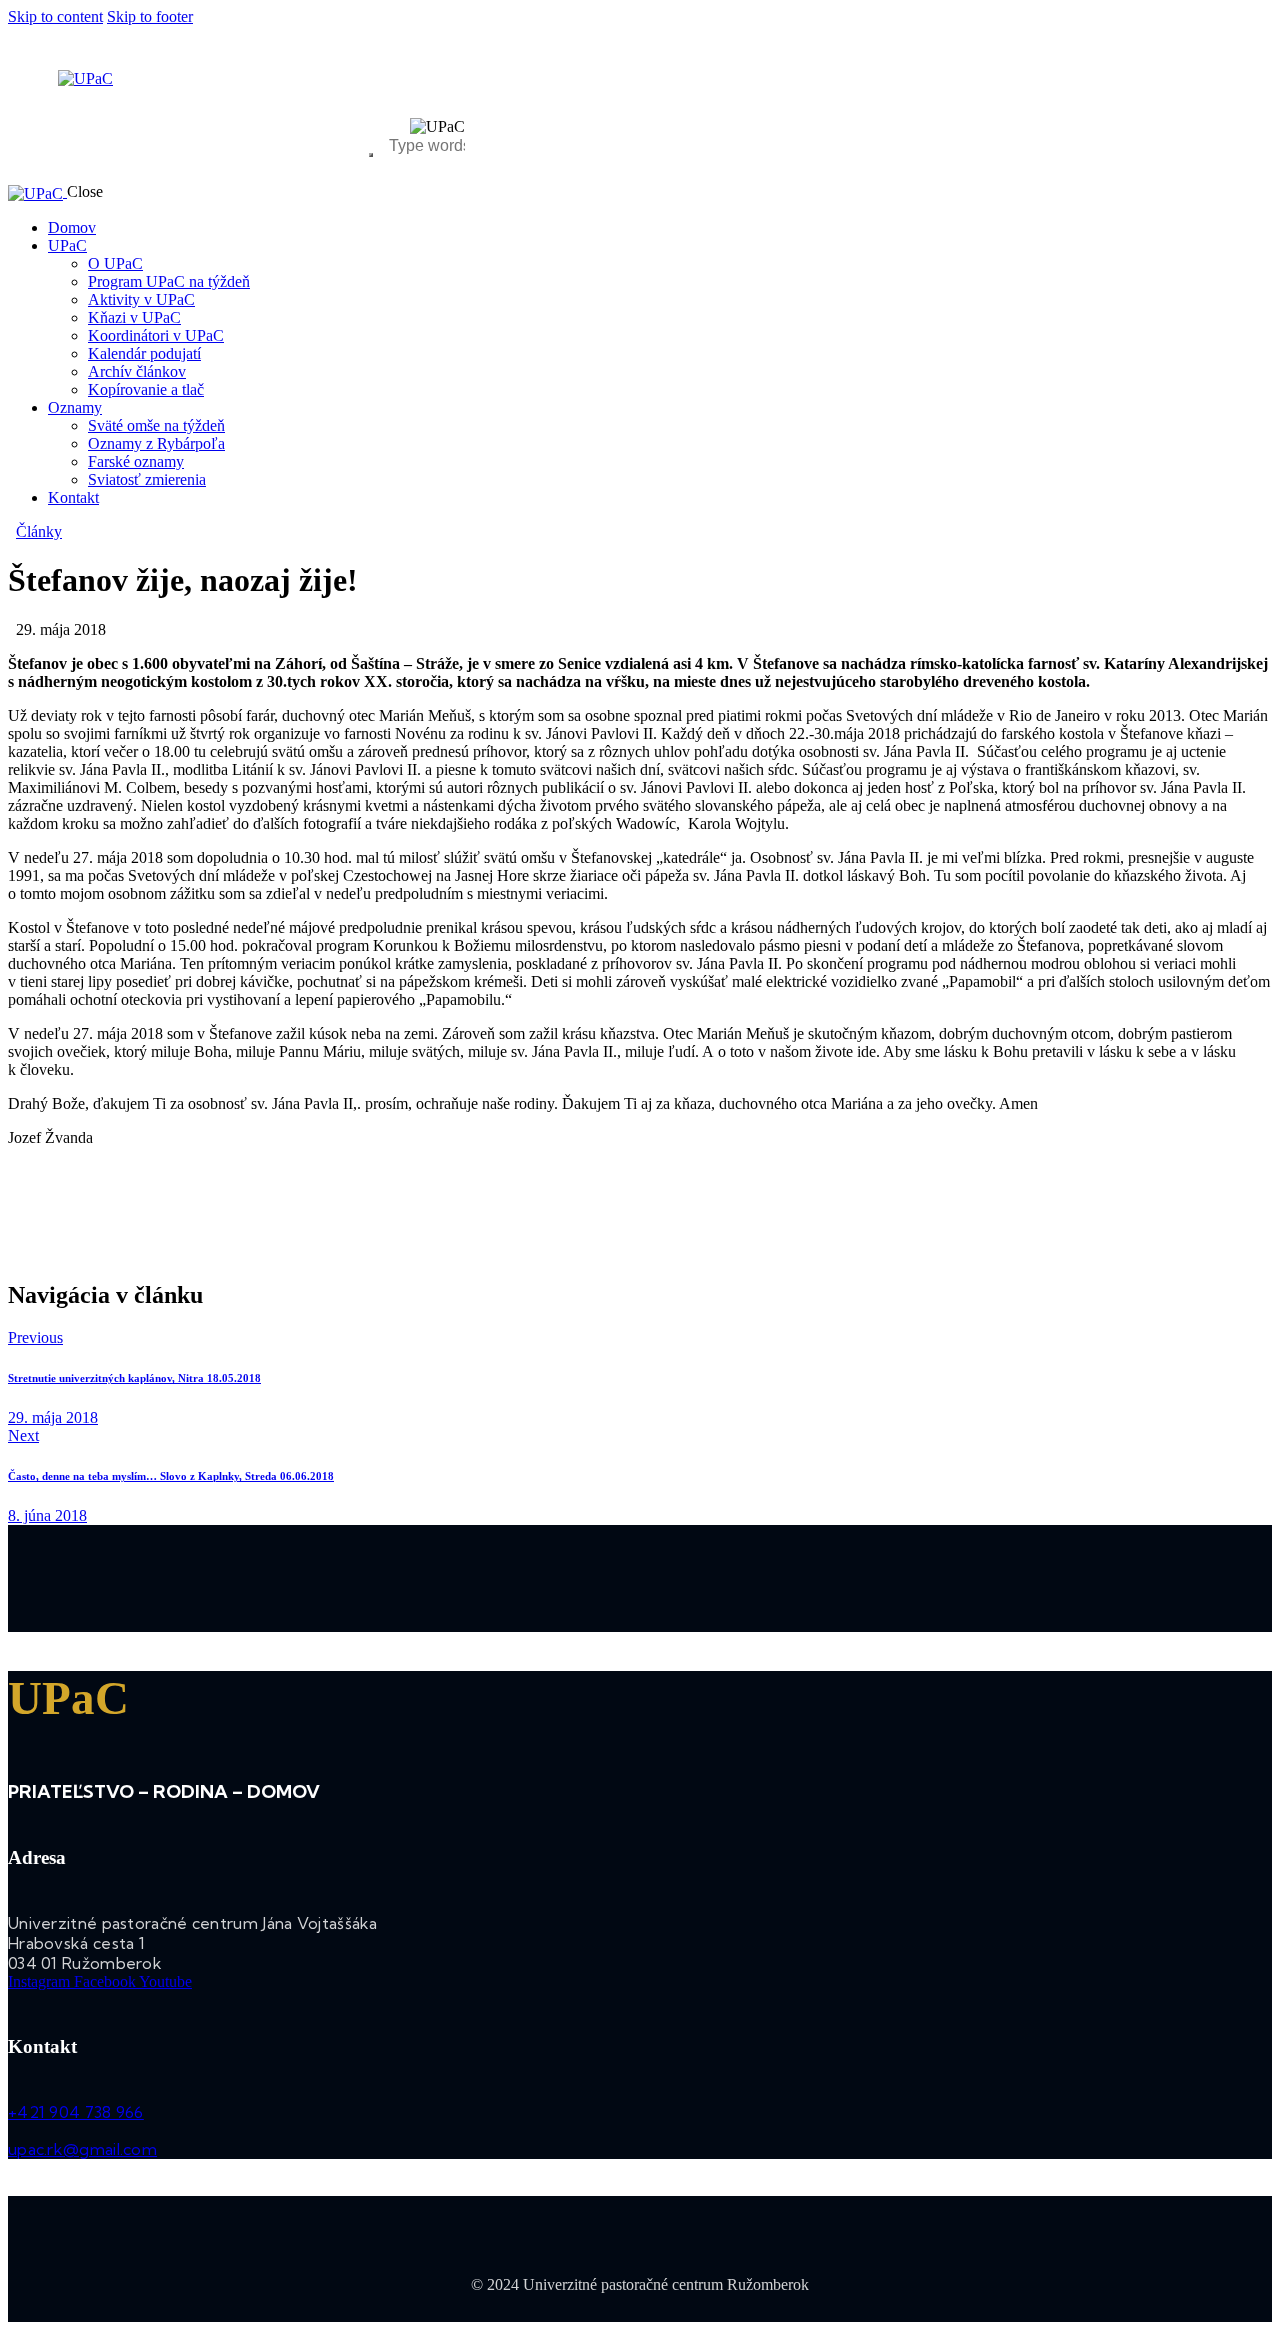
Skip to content (55, 16)
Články (39, 531)
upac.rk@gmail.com (82, 2149)
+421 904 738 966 (76, 2112)
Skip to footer (150, 16)
